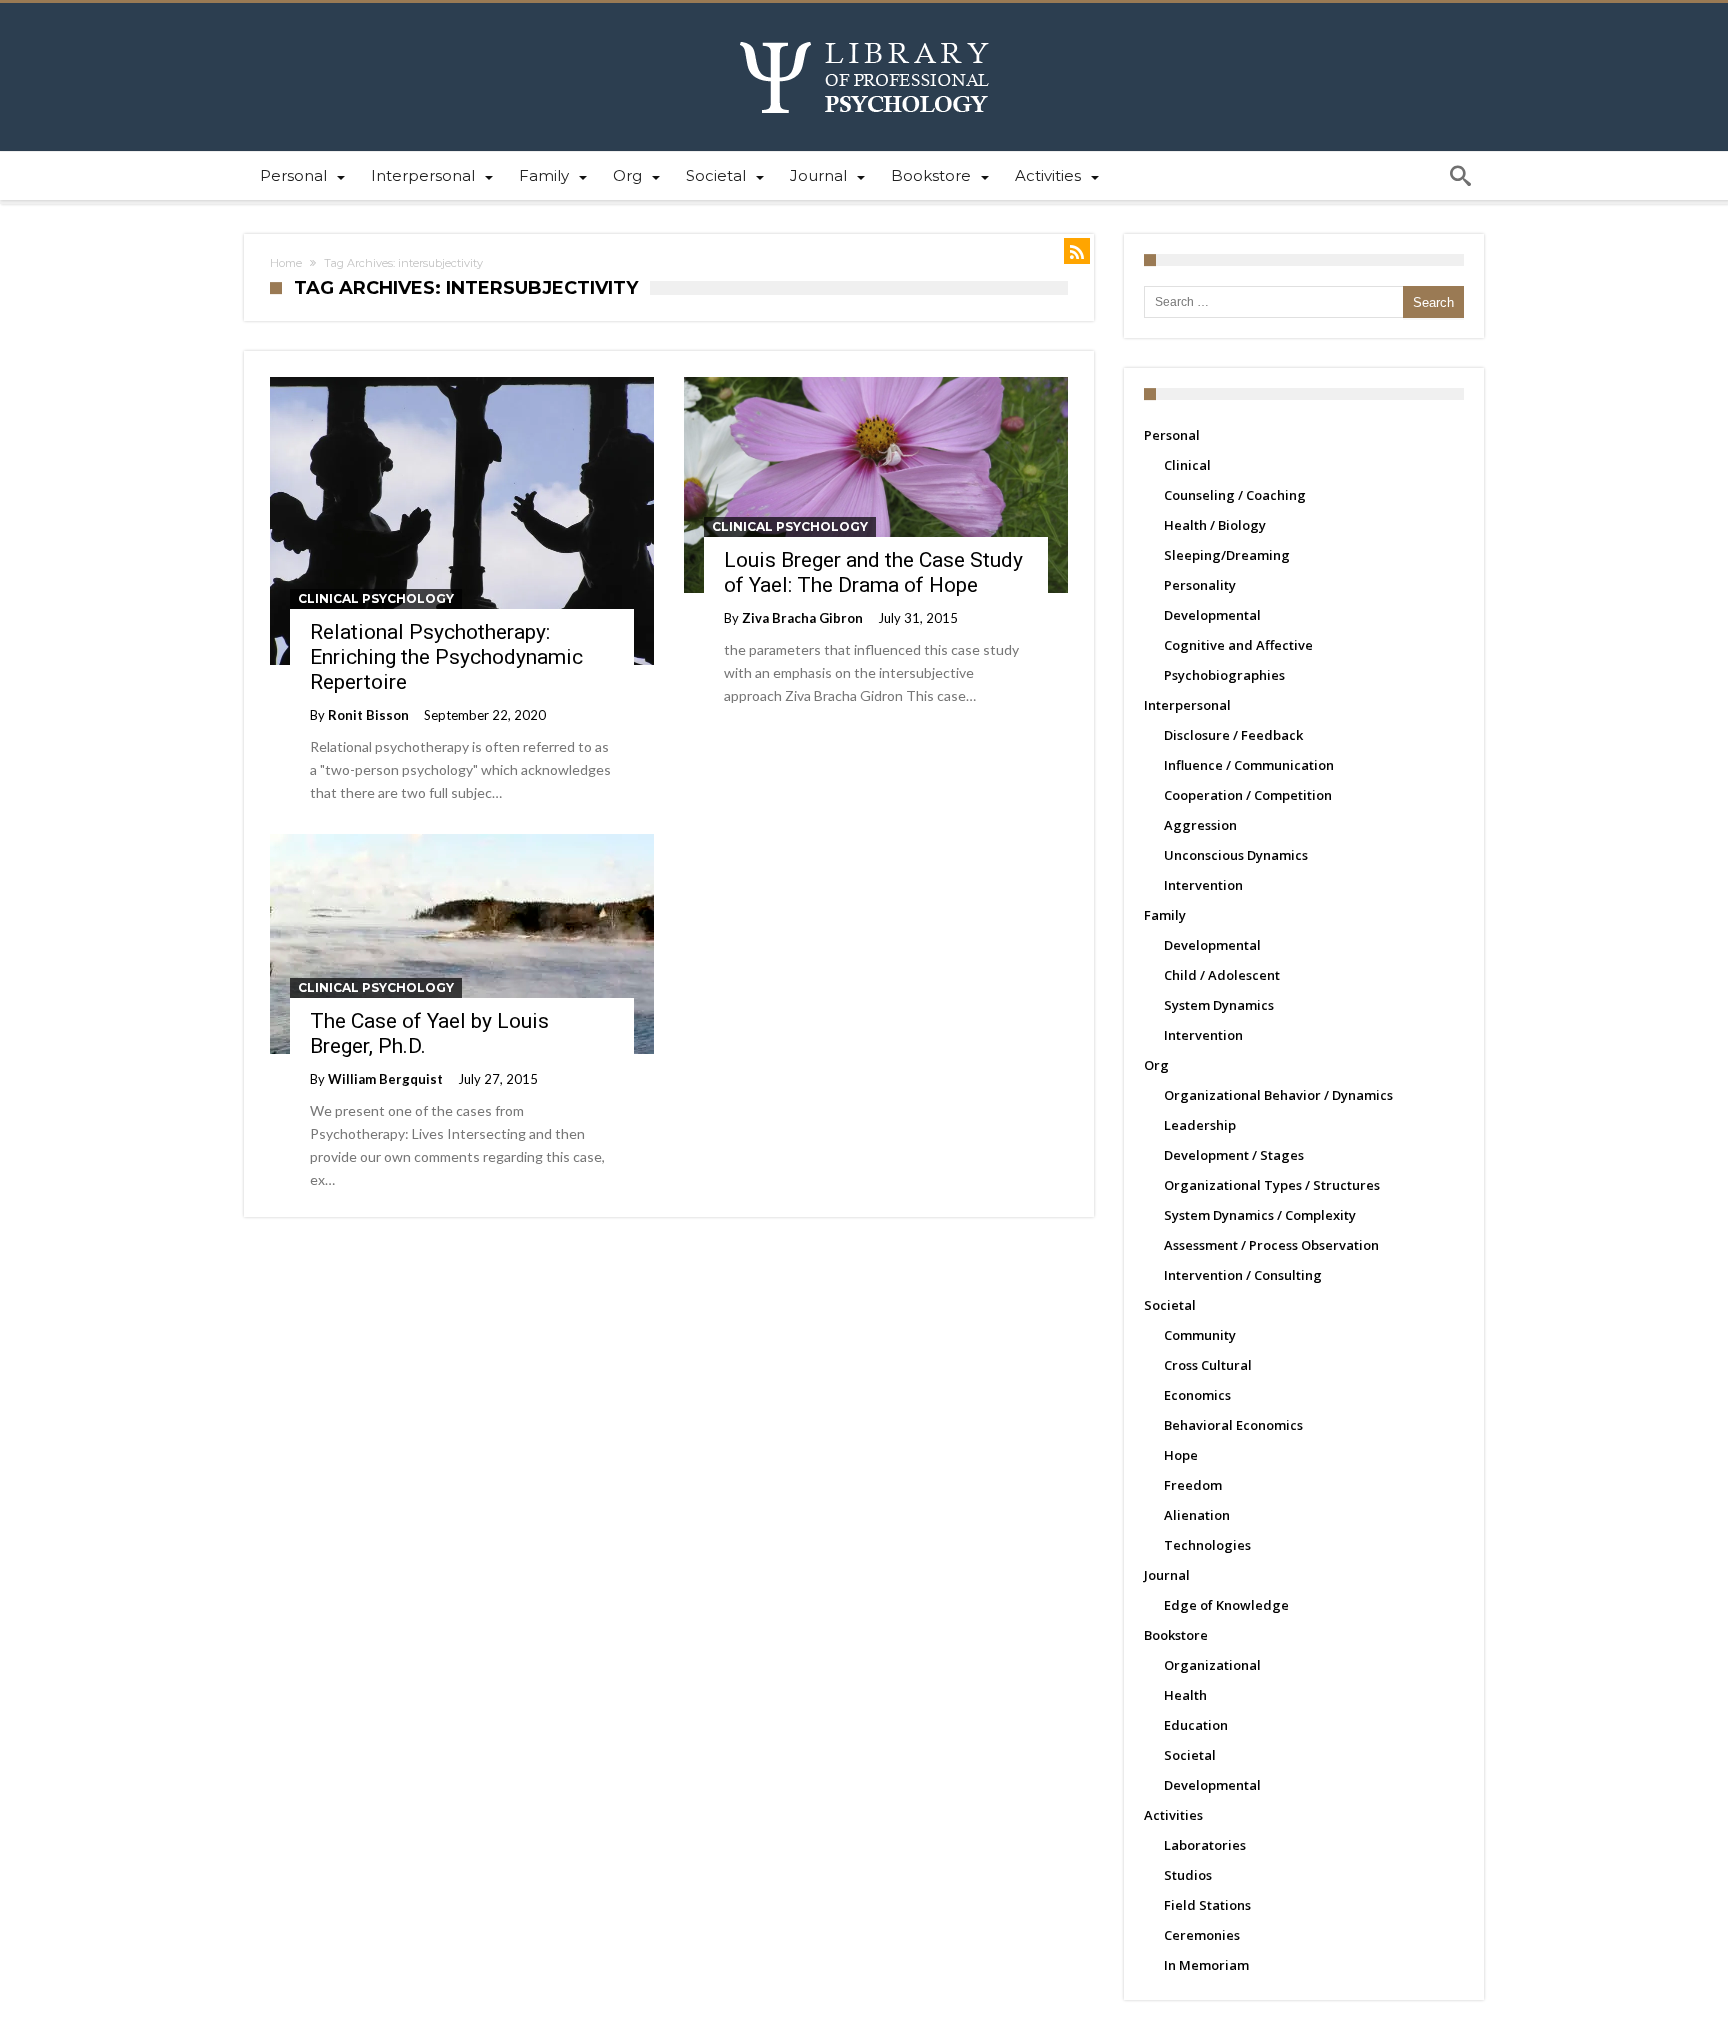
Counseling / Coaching (1235, 495)
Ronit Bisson (368, 715)
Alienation (1197, 1515)
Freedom (1193, 1485)
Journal (1167, 1575)
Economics (1197, 1395)
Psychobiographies (1224, 675)
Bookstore (1176, 1635)
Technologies (1207, 1545)
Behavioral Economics (1233, 1425)
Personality (1200, 585)
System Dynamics (1219, 1005)
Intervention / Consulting (1243, 1275)
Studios (1188, 1875)
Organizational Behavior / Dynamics (1278, 1095)
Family (1165, 915)
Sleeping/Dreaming (1227, 555)
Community (1200, 1335)
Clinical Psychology (376, 598)
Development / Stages (1234, 1155)
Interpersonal (1187, 705)
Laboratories (1205, 1845)
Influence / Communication (1249, 765)
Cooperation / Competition (1248, 795)
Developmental (1212, 615)
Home (286, 263)
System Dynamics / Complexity (1260, 1215)
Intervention (1203, 885)
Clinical (1187, 465)
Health (1185, 1695)
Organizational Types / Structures (1272, 1185)
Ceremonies (1202, 1935)
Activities (1173, 1815)
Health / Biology (1215, 525)
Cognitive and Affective (1238, 645)
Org (1156, 1065)
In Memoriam (1206, 1965)
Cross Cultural (1208, 1365)
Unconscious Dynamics (1236, 855)
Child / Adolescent (1222, 975)
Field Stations (1207, 1905)
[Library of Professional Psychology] (864, 32)
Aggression (1200, 825)
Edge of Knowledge (1226, 1605)
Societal (1170, 1305)
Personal (1172, 435)
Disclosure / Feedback (1233, 735)
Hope (1181, 1455)
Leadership (1200, 1125)
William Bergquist (385, 1079)
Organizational (1212, 1665)
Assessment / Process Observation (1271, 1245)
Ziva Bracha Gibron (802, 618)
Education (1196, 1725)
